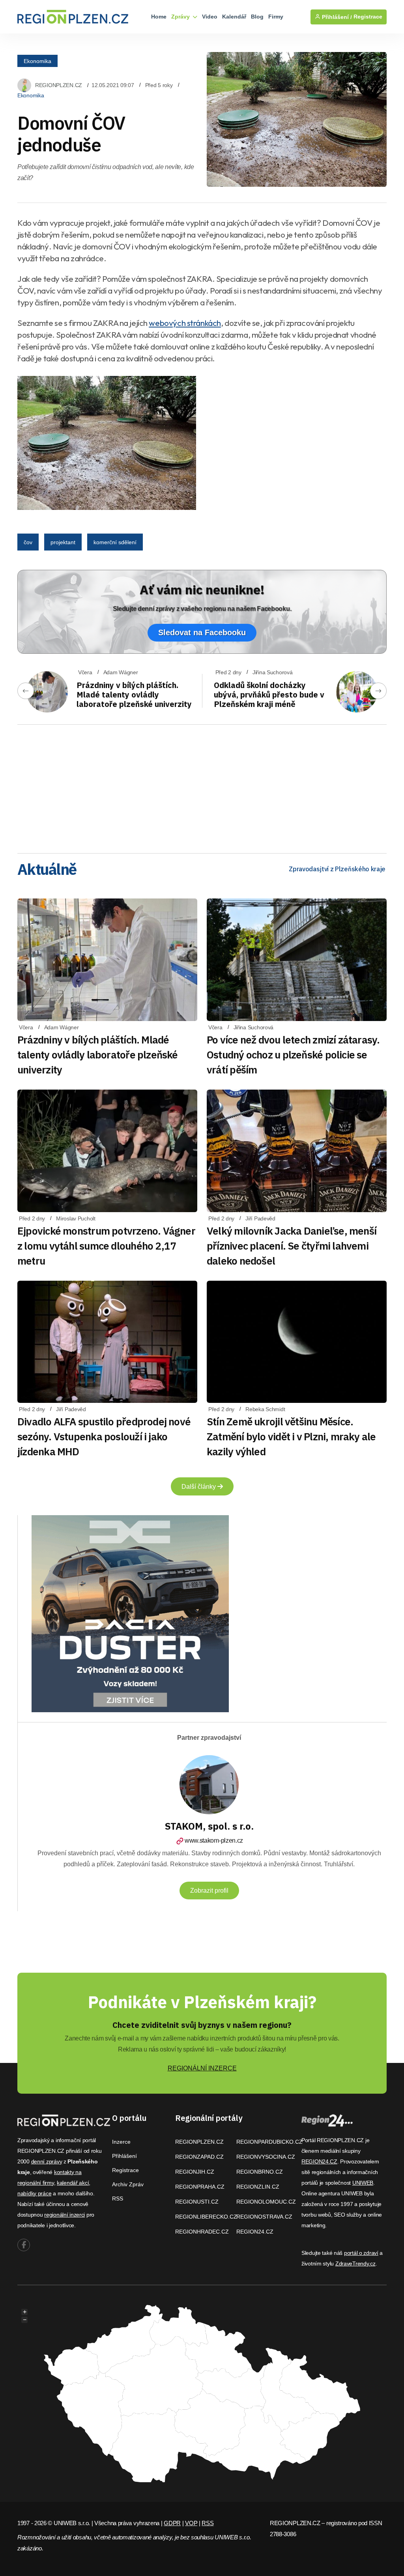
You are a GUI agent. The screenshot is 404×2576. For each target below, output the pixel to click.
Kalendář (234, 17)
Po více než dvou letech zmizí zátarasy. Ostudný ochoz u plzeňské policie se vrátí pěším (293, 1055)
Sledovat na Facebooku (202, 632)
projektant (63, 542)
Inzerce (121, 2142)
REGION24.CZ (255, 2232)
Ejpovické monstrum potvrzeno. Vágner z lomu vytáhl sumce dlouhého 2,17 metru (106, 1246)
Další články (199, 1487)
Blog (257, 17)
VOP (191, 2523)
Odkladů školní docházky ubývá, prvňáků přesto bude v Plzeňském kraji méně (269, 695)
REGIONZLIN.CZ (258, 2187)
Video (210, 17)
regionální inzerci (65, 2215)
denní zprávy (47, 2161)
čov (28, 542)
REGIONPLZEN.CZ (59, 85)
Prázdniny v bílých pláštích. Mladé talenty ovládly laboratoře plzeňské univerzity (134, 695)
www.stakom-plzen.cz (214, 1840)
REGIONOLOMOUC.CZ (266, 2202)
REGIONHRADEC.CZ (202, 2232)
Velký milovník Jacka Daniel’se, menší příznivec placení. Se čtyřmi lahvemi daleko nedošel (292, 1246)
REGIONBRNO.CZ (260, 2172)
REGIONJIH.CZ (195, 2172)
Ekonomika (37, 61)
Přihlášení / (336, 17)
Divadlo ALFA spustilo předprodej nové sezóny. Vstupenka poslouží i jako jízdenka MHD (104, 1436)
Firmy (276, 17)
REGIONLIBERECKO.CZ (206, 2217)
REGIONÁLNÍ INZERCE (202, 2068)
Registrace (368, 17)
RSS (118, 2198)
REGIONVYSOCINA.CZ (266, 2157)
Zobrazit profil (209, 1891)
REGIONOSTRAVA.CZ (264, 2217)
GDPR (172, 2523)
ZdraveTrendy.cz (355, 2264)
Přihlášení (124, 2156)
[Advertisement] (202, 786)
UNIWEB (363, 2183)
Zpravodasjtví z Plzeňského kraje (337, 869)
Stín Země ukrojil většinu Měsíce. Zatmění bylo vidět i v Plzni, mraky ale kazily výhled (291, 1436)
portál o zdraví (361, 2253)
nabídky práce (34, 2193)
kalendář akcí (73, 2183)
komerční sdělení (115, 542)
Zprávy (181, 17)
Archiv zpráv (128, 2184)
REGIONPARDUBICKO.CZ (269, 2142)
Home (159, 17)
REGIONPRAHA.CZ (200, 2187)
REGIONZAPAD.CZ (199, 2157)
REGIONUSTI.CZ (197, 2202)
